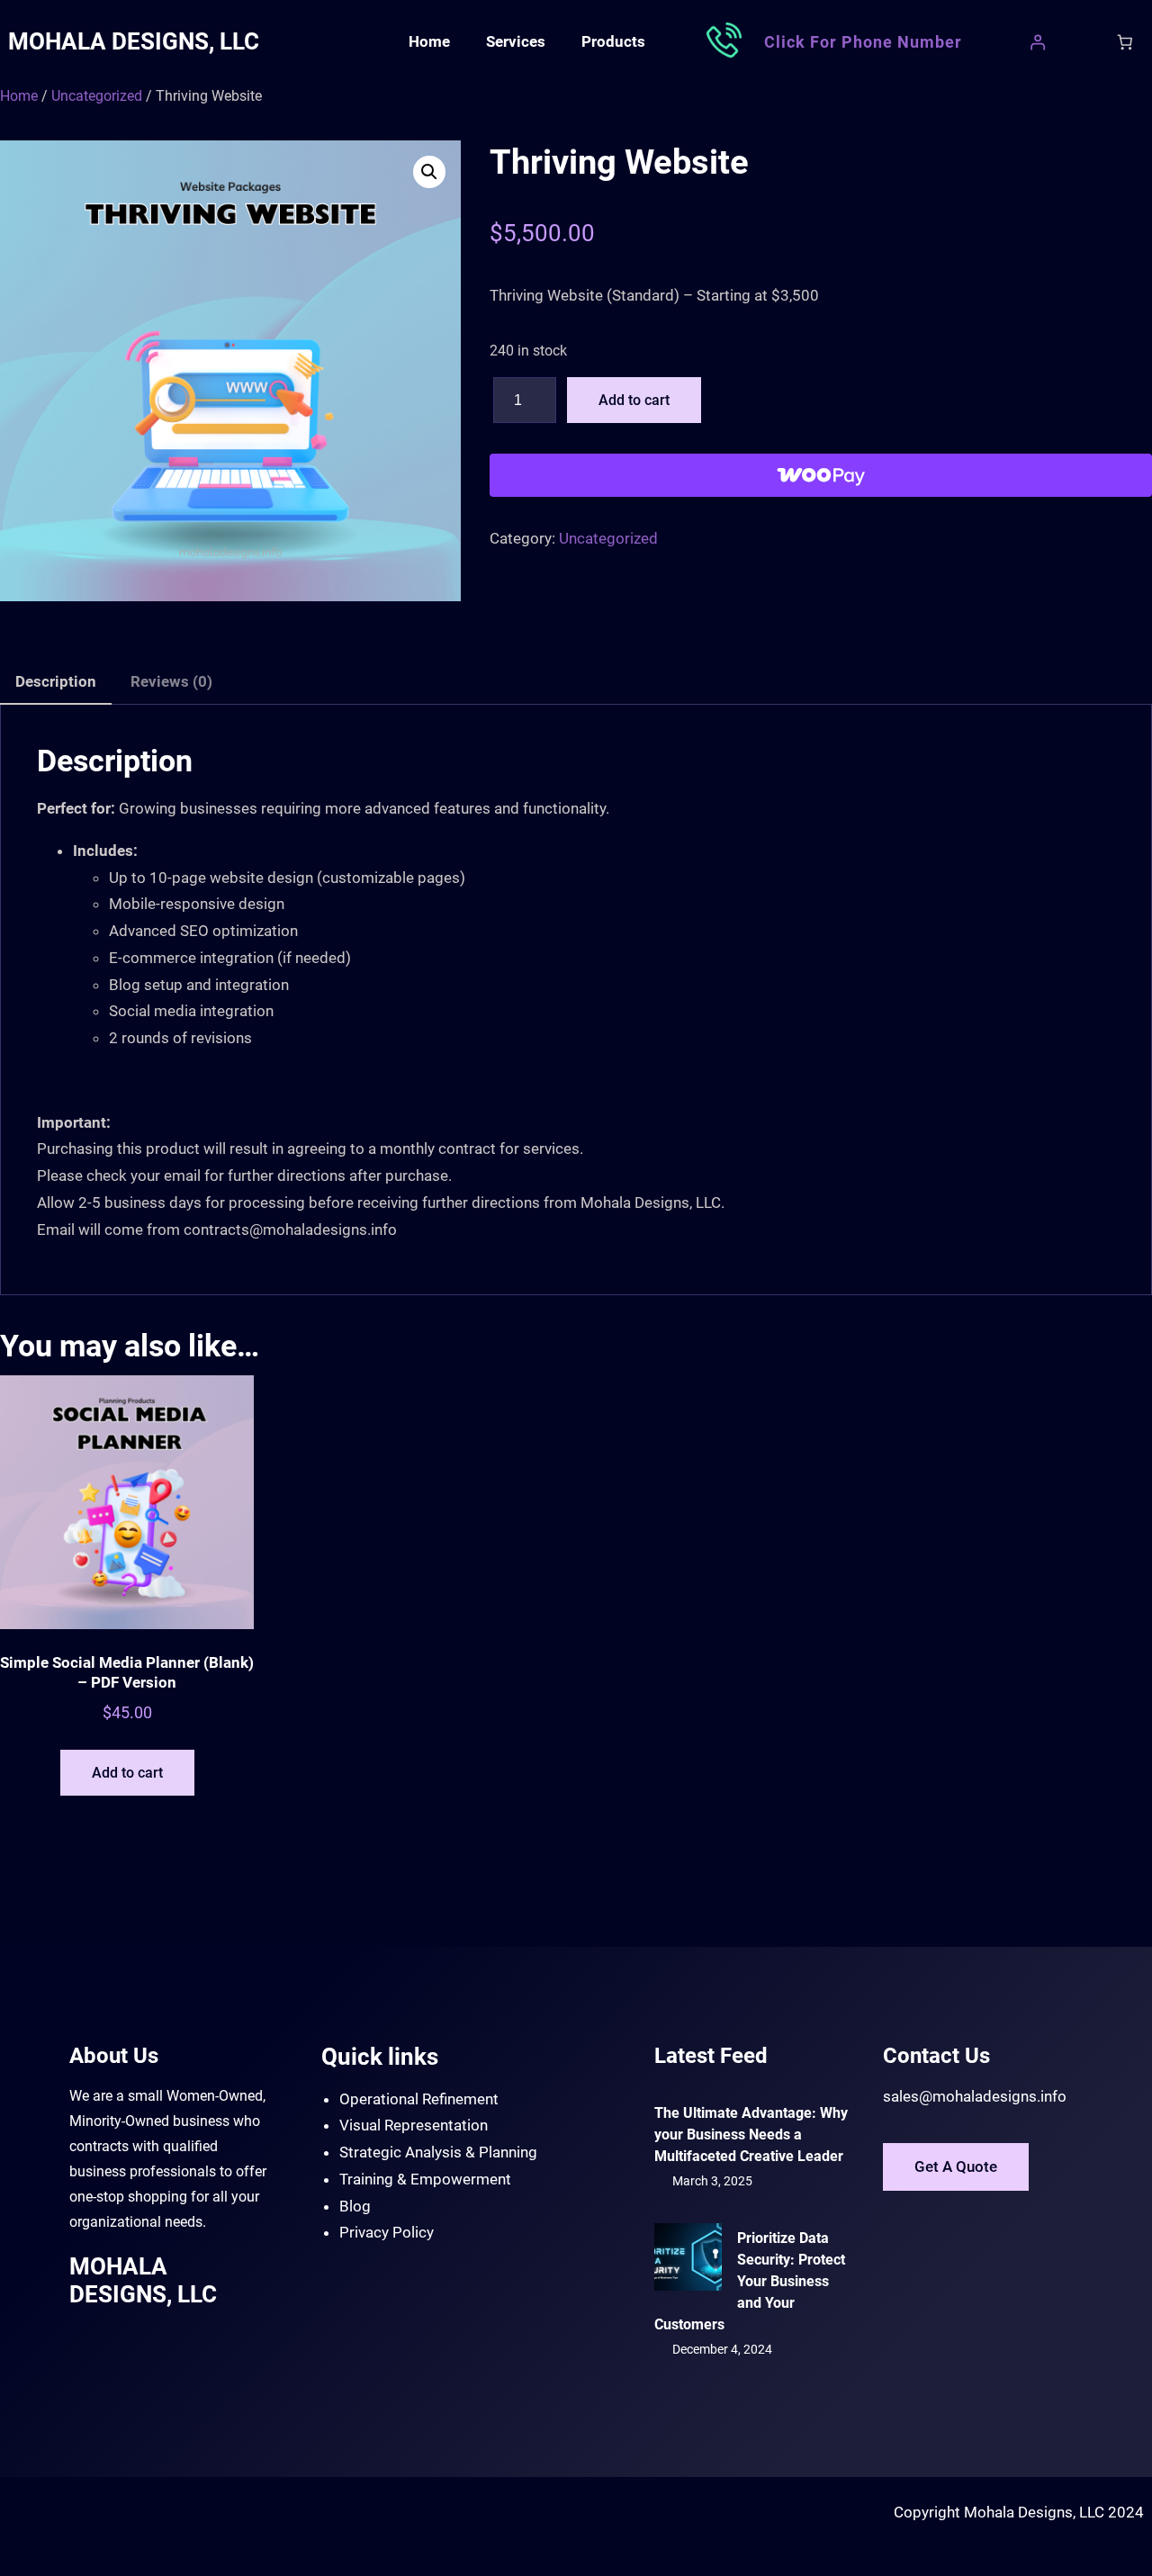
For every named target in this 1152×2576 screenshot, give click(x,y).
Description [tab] (56, 681)
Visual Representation (414, 2125)
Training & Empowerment (425, 2179)
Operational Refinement (419, 2099)
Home (19, 96)
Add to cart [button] (127, 1773)
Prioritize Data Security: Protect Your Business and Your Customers (750, 2281)
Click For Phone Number (863, 42)
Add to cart (634, 400)
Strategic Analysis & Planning (438, 2152)
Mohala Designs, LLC (134, 41)
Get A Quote (956, 2166)
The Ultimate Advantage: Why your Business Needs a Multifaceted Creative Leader (751, 2135)
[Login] (1038, 42)
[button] (429, 172)
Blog (355, 2206)
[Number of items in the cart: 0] (1125, 42)
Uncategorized (97, 96)
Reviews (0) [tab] (171, 681)
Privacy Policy (387, 2232)
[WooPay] (821, 475)
